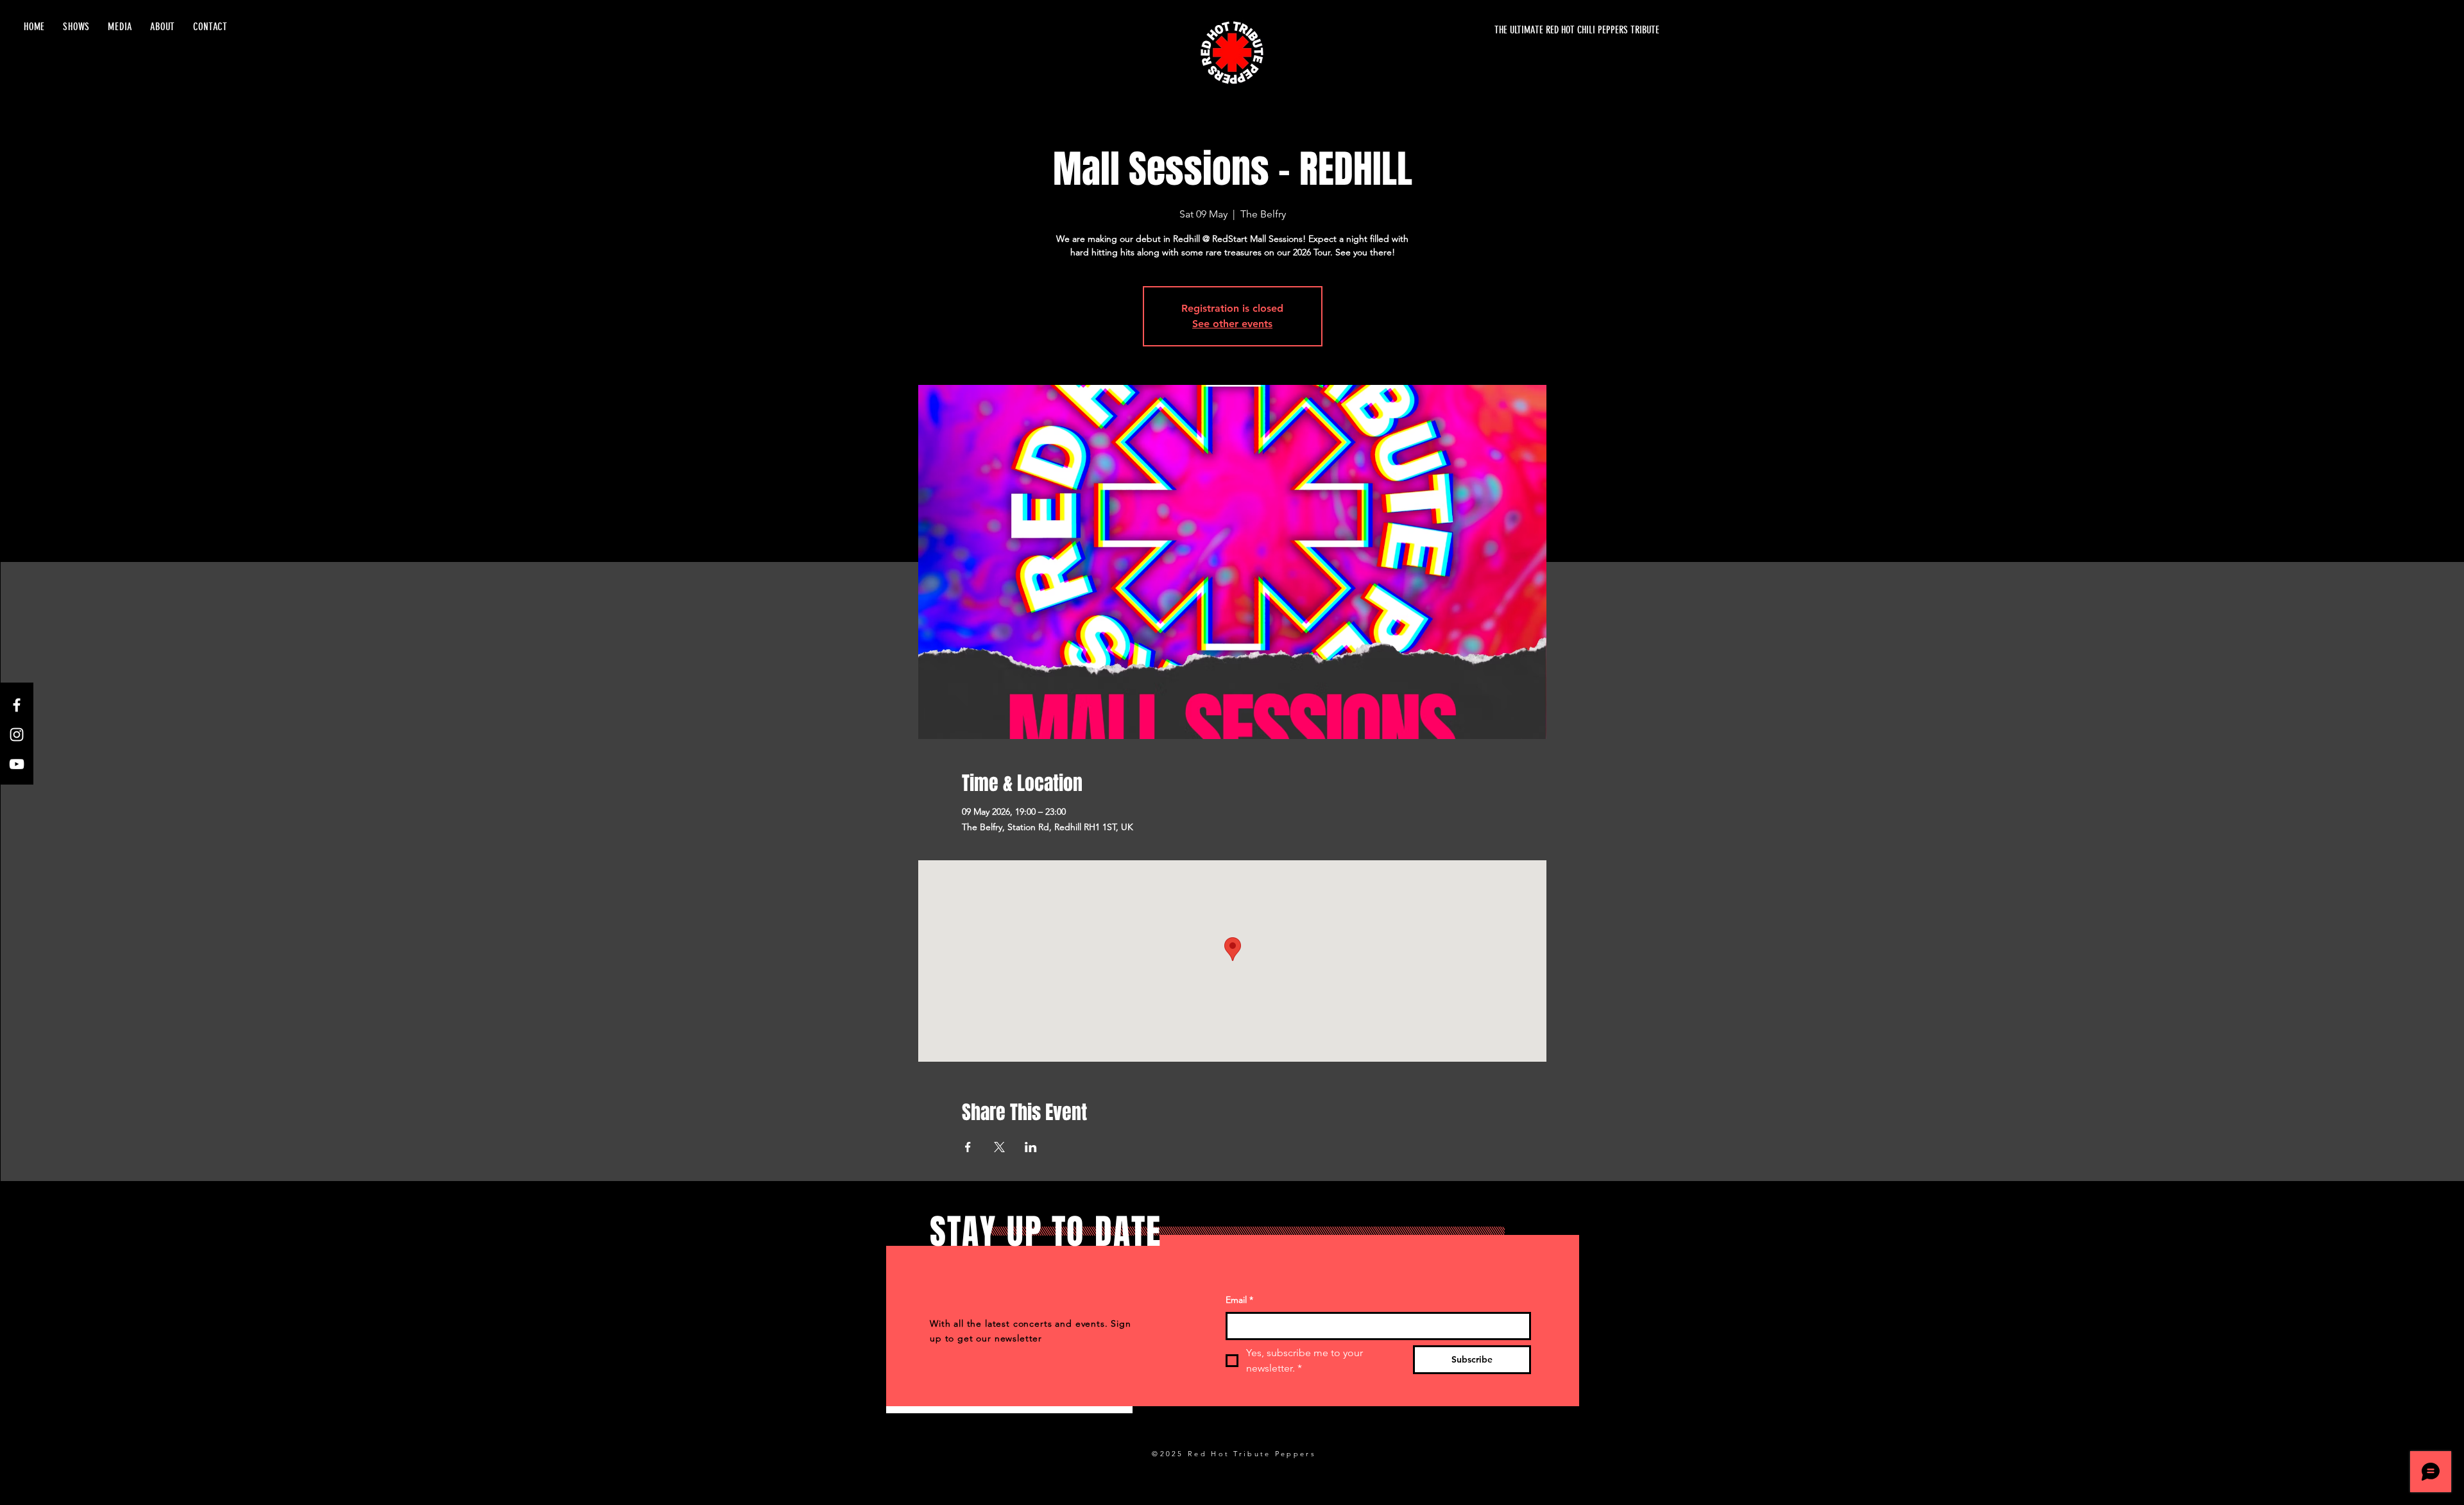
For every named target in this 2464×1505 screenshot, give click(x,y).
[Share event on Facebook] (968, 1147)
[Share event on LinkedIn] (1031, 1147)
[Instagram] (17, 735)
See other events (1232, 324)
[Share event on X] (999, 1147)
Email (1239, 1300)
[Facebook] (17, 705)
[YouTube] (17, 764)
